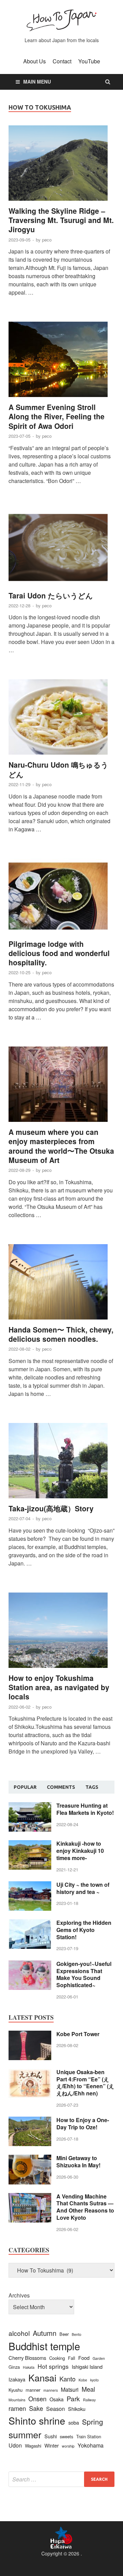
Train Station (89, 2436)
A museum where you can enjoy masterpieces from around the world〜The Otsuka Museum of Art (61, 1146)
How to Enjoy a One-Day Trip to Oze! (83, 2123)
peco (47, 240)
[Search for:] (61, 2479)
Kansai (42, 2377)
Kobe (83, 2380)
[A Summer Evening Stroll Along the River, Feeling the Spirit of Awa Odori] (61, 362)
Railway (89, 2400)
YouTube (89, 61)
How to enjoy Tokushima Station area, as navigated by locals (59, 1687)
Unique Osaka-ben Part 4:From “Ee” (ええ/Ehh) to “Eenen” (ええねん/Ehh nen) (85, 2083)
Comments (61, 1787)
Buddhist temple (44, 2346)
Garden (99, 2358)
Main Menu (37, 82)
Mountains (17, 2400)
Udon (15, 2445)
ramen (17, 2408)
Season (56, 2409)
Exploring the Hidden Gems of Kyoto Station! (84, 1930)
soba (74, 2422)
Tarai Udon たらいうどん (51, 595)
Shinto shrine (37, 2420)
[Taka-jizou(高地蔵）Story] (61, 1463)
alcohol (19, 2333)
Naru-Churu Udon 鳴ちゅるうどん (58, 769)
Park (73, 2398)
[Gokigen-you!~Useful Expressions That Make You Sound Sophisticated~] (30, 1964)
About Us (35, 61)
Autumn (45, 2333)
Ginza (14, 2367)
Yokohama (91, 2445)
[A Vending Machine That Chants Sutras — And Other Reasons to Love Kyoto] (30, 2197)
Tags (92, 1787)
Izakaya (17, 2379)
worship (68, 2446)
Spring (93, 2422)
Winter (52, 2445)
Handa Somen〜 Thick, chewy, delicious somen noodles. (61, 1334)
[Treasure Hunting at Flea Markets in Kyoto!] (30, 1806)
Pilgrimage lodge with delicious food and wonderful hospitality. (59, 953)
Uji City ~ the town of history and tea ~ (83, 1888)
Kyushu (16, 2390)
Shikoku (77, 2409)
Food (84, 2358)
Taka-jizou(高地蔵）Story (51, 1508)
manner (33, 2390)
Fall (72, 2358)
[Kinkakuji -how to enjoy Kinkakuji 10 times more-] (30, 1844)
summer (25, 2434)
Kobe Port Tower (78, 2034)
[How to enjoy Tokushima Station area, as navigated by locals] (61, 1633)
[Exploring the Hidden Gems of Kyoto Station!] (30, 1923)
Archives (19, 2295)
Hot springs (53, 2366)
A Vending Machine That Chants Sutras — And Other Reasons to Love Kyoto (85, 2207)
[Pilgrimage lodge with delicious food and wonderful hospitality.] (61, 899)
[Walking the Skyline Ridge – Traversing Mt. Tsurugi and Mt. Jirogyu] (61, 166)
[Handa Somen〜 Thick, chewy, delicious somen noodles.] (61, 1285)
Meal (88, 2389)
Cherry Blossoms (27, 2358)
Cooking (57, 2358)
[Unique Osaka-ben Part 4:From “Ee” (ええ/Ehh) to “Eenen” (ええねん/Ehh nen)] (30, 2073)
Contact (62, 61)
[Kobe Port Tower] (30, 2035)
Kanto (67, 2379)
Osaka (57, 2399)
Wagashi (33, 2446)
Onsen (37, 2399)
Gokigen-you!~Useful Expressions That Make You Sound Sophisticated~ (84, 1974)
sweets (66, 2436)
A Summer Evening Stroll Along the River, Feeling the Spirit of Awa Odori (57, 416)
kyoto (94, 2380)
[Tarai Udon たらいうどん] (61, 550)
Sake (36, 2408)
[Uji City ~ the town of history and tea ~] (30, 1885)
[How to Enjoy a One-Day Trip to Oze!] (30, 2121)
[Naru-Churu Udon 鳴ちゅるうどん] (61, 720)
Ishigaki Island (87, 2367)
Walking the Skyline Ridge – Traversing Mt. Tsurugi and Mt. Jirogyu (61, 220)
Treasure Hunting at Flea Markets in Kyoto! (85, 1809)
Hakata (29, 2367)
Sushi (51, 2436)
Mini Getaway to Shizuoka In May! (78, 2162)
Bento (77, 2334)
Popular (25, 1787)
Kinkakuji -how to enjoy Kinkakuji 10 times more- (80, 1851)
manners (51, 2390)
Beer (64, 2334)
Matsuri (70, 2389)
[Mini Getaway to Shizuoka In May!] (30, 2159)
